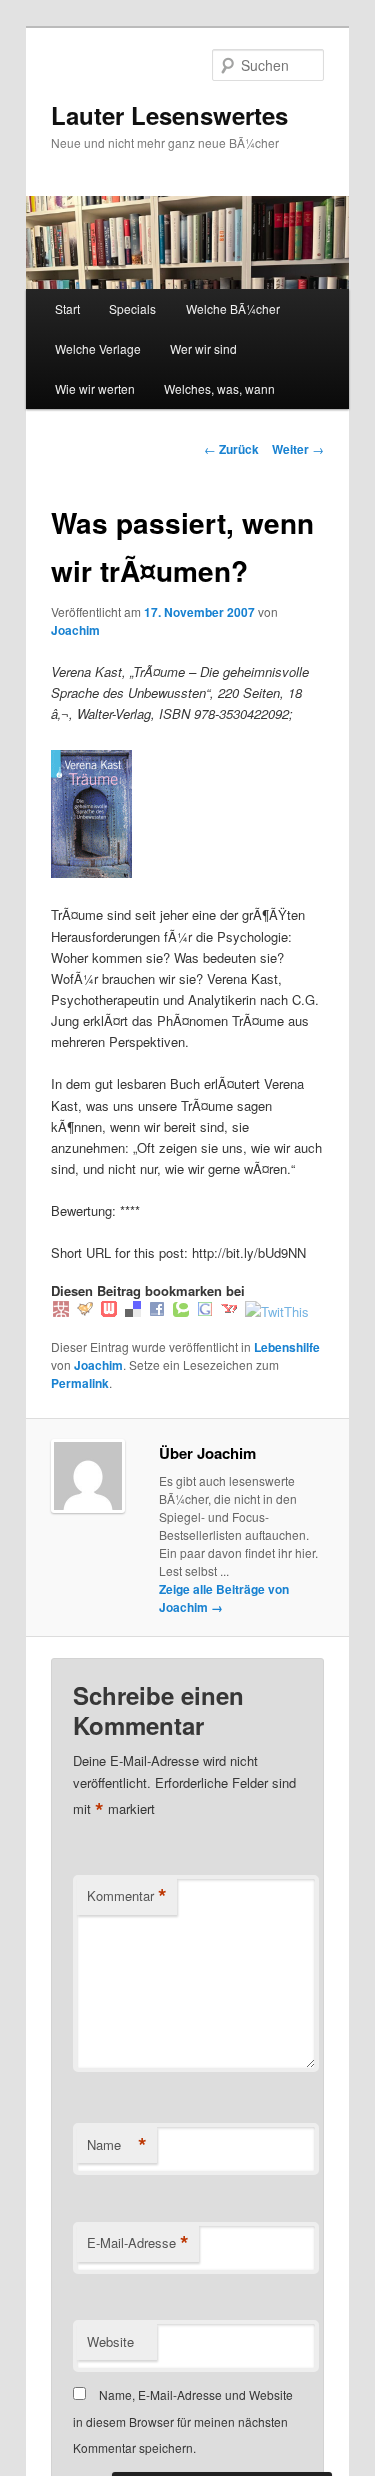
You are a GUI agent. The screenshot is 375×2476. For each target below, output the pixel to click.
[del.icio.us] (133, 1311)
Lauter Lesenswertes (169, 115)
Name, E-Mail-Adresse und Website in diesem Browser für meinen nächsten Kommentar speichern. (183, 2421)
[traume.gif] (91, 872)
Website (110, 2341)
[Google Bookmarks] (205, 1311)
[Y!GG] (85, 1311)
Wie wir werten (95, 388)
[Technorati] (181, 1311)
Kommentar (127, 1896)
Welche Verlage (98, 348)
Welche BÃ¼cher (233, 308)
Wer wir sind (203, 348)
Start (67, 308)
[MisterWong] (61, 1311)
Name (117, 2145)
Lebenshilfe (287, 1347)
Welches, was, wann (219, 388)
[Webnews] (109, 1311)
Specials (132, 308)
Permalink (80, 1383)
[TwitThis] (277, 1311)
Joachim (75, 630)
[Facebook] (157, 1311)
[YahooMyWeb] (229, 1311)
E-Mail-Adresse (138, 2243)
